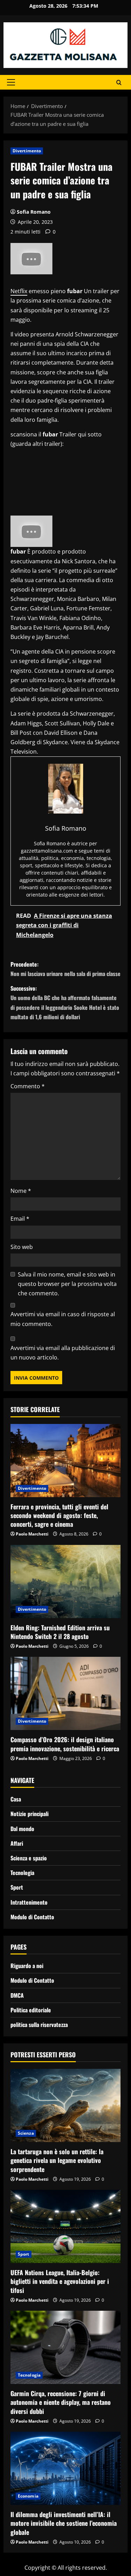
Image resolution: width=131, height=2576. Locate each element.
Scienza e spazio (29, 1858)
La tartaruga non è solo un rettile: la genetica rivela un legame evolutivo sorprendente (57, 2160)
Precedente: (65, 969)
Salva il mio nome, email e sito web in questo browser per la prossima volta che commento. (67, 1284)
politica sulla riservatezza (39, 2025)
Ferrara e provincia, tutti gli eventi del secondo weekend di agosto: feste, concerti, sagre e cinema (59, 1515)
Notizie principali (30, 1814)
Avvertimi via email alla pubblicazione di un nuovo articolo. (63, 1353)
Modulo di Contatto (32, 1917)
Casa (16, 1799)
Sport (17, 1887)
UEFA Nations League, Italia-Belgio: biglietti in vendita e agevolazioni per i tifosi (60, 2281)
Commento (28, 1086)
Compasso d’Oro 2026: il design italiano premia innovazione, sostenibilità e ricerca (65, 1744)
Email (20, 1219)
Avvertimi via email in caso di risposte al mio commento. (63, 1319)
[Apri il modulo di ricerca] (119, 82)
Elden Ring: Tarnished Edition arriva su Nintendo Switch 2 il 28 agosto (60, 1632)
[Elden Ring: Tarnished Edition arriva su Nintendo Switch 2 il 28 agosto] (65, 1582)
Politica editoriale (31, 2010)
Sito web (22, 1247)
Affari (17, 1843)
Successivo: (65, 1003)
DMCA (17, 1995)
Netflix (19, 291)
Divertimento (27, 151)
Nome (21, 1191)
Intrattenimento (29, 1902)
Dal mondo (22, 1829)
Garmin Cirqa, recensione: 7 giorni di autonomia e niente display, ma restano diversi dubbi (61, 2402)
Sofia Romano (34, 212)
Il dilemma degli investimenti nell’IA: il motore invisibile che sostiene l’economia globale (64, 2523)
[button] (11, 82)
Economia (28, 2496)
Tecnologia (22, 1873)
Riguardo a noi (27, 1966)
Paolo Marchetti (32, 1534)
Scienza (26, 2133)
